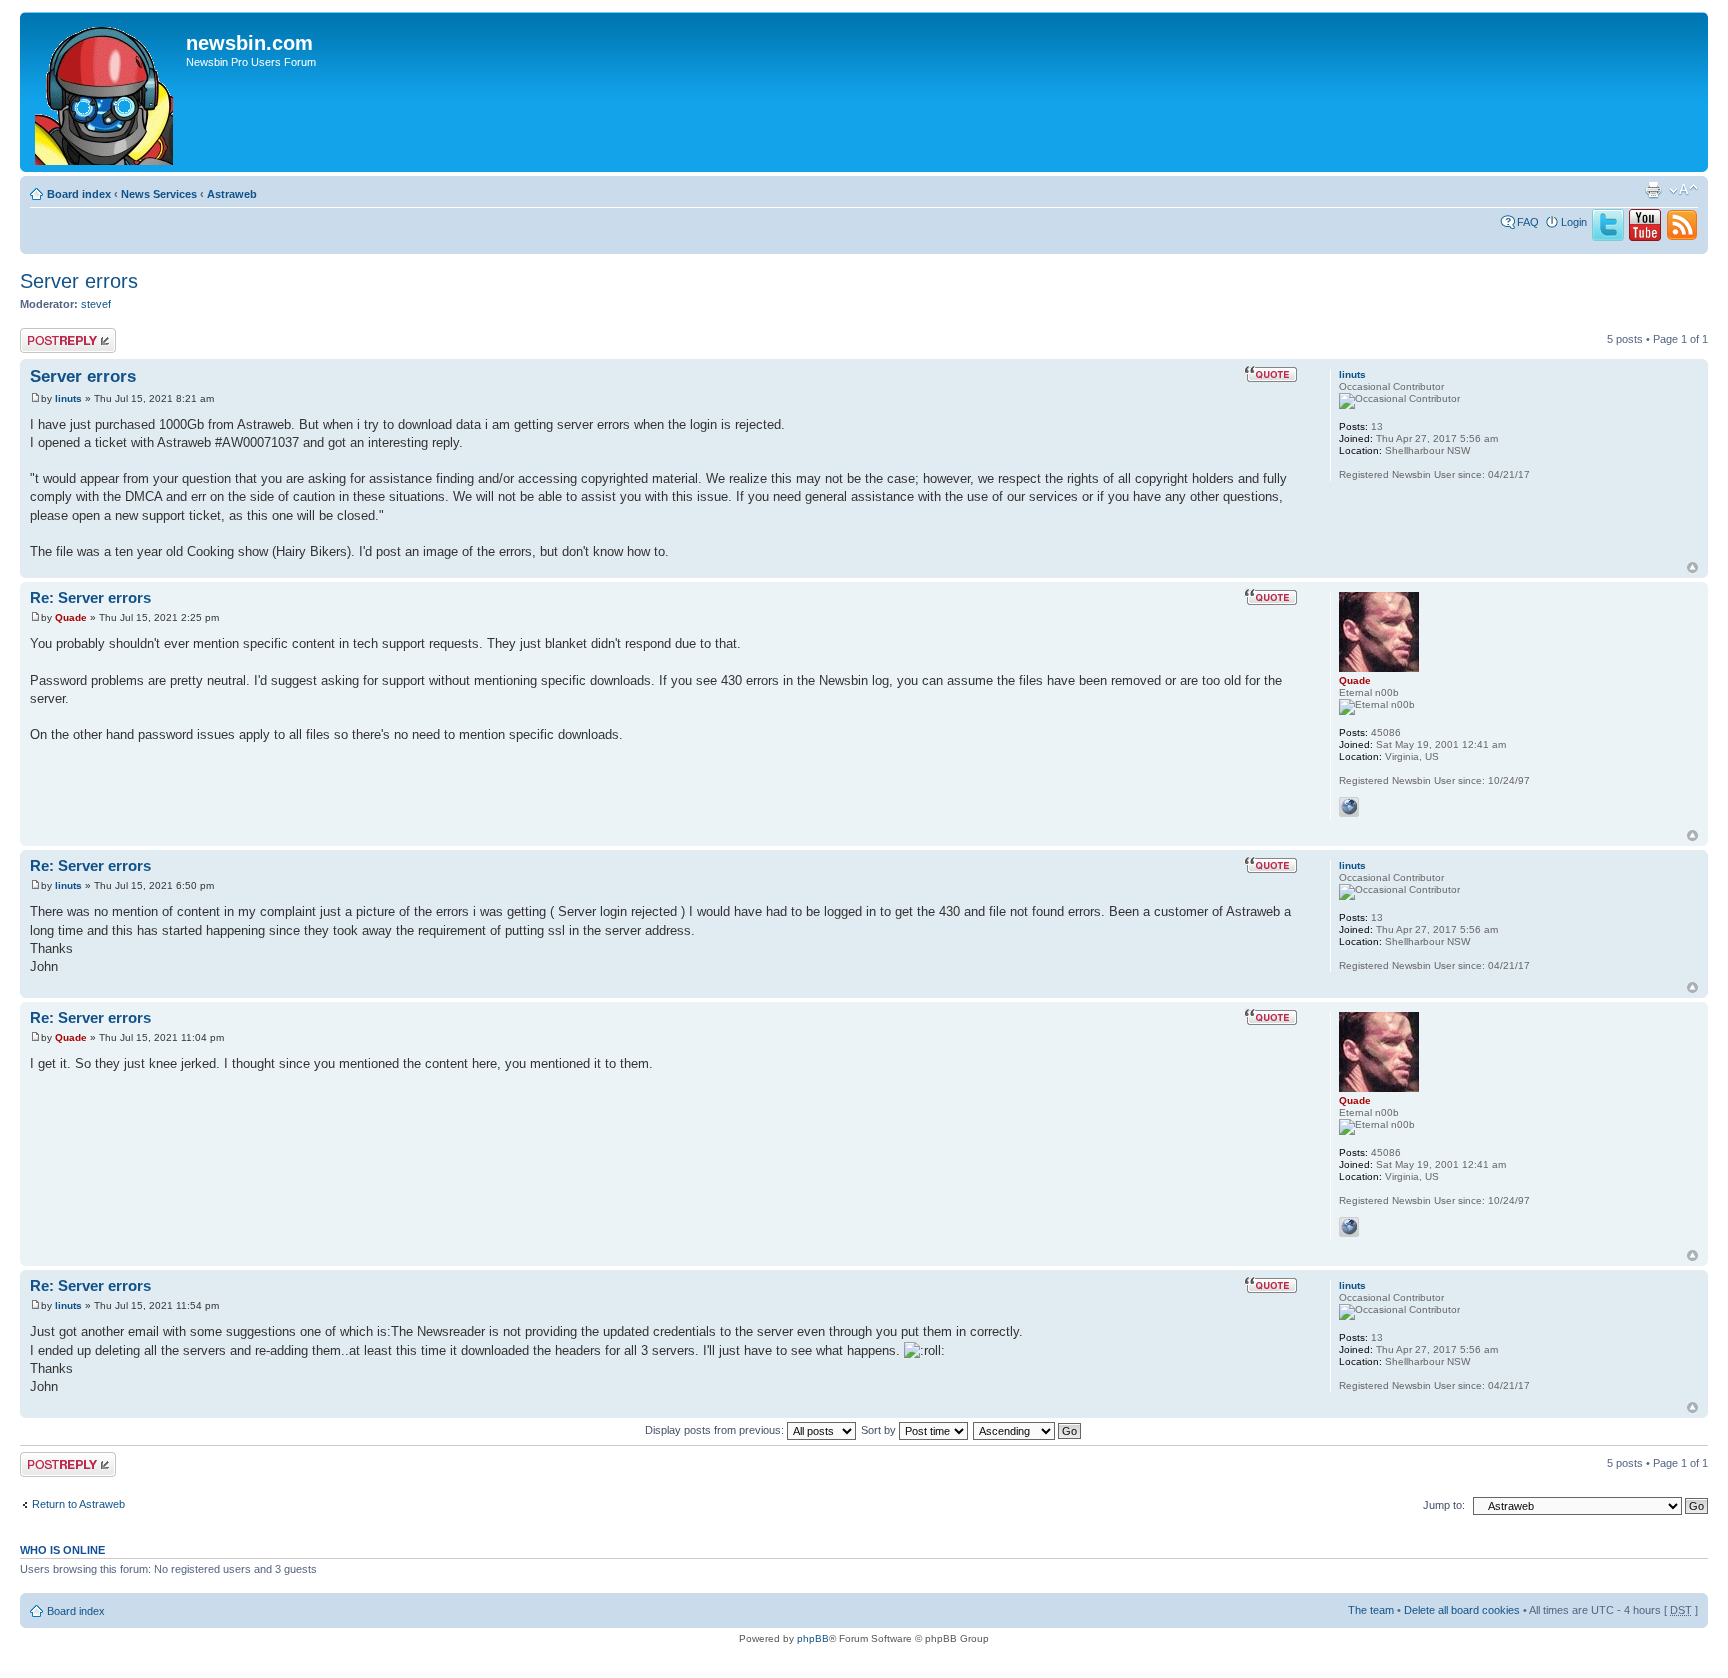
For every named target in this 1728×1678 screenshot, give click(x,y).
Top (1692, 567)
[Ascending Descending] (1028, 1430)
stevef (96, 304)
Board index (79, 194)
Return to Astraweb (78, 1504)
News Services (159, 194)
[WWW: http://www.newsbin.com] (1349, 807)
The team (1371, 1610)
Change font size (1683, 190)
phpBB (813, 1638)
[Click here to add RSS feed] (1682, 237)
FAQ (1528, 222)
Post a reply (49, 334)
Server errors (79, 281)
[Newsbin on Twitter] (1608, 237)
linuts (68, 398)
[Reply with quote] (1271, 374)
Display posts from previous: (716, 1430)
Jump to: (1444, 1505)
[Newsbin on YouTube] (1645, 237)
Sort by (880, 1430)
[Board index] (105, 92)
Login (1574, 222)
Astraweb (232, 194)
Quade (71, 617)
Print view (1653, 190)
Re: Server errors (90, 597)
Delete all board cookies (1462, 1610)
